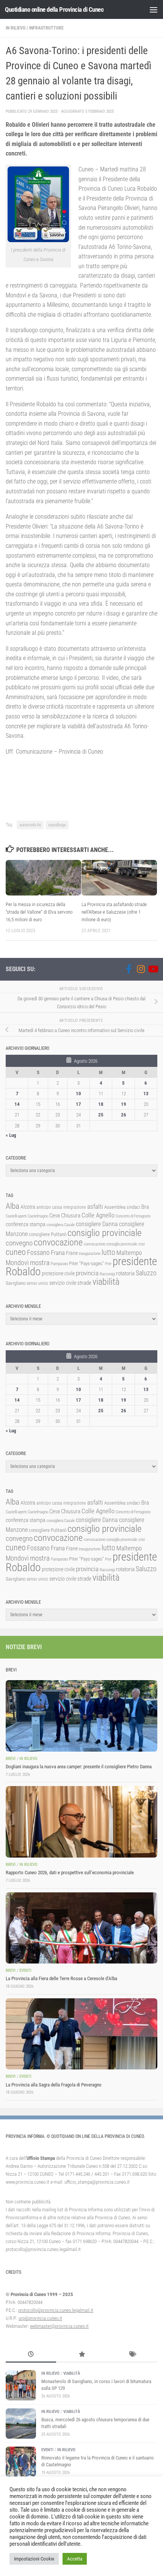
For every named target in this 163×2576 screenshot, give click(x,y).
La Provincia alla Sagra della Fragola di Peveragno (54, 2085)
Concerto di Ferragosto (133, 1216)
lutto (108, 1252)
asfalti (95, 1206)
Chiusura (71, 1216)
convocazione (58, 1242)
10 (78, 1094)
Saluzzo (146, 1273)
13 (146, 1094)
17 (78, 1104)
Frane (72, 1253)
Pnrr (108, 1264)
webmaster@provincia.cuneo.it (59, 2326)
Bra (145, 1207)
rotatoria (125, 1273)
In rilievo (16, 28)
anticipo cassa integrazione (61, 1207)
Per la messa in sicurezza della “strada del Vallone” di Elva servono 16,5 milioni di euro (39, 912)
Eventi (25, 1970)
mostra (40, 1263)
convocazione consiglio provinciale (110, 1244)
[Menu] (154, 9)
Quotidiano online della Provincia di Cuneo (54, 9)
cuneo (16, 1252)
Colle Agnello (98, 1215)
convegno (19, 1243)
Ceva (55, 1216)
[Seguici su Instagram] (141, 969)
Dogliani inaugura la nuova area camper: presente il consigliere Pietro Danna (79, 1767)
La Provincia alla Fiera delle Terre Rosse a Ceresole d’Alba (61, 1978)
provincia (87, 1273)
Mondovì (17, 1263)
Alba (13, 1206)
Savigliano (16, 1283)
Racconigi (107, 1274)
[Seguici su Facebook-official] (129, 969)
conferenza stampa (26, 1224)
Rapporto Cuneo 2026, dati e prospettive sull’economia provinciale (70, 1873)
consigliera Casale (61, 1225)
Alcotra (28, 1207)
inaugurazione (90, 1254)
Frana (58, 1253)
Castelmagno (38, 1216)
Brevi (11, 1759)
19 (124, 1104)
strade (84, 1283)
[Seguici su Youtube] (153, 969)
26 (124, 1115)
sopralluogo (57, 825)
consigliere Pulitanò (48, 1234)
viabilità (106, 1282)
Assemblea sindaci (122, 1207)
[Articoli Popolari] (81, 2355)
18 (101, 1104)
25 (101, 1115)
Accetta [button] (75, 2559)
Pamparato (59, 1264)
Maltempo (129, 1253)
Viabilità (72, 2373)
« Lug (11, 1135)
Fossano (38, 1252)
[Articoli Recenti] (31, 2355)
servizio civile (63, 1283)
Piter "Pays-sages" (86, 1263)
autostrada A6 (30, 825)
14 (17, 1104)
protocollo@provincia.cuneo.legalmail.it (56, 2310)
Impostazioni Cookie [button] (34, 2559)
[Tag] (132, 2355)
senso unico (37, 1283)
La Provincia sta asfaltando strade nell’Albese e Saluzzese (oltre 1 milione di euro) (114, 912)
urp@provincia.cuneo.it (40, 2318)
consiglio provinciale (104, 1233)
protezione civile (58, 1273)
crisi (142, 1244)
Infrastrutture (46, 28)
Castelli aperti (16, 1216)
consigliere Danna (97, 1224)
